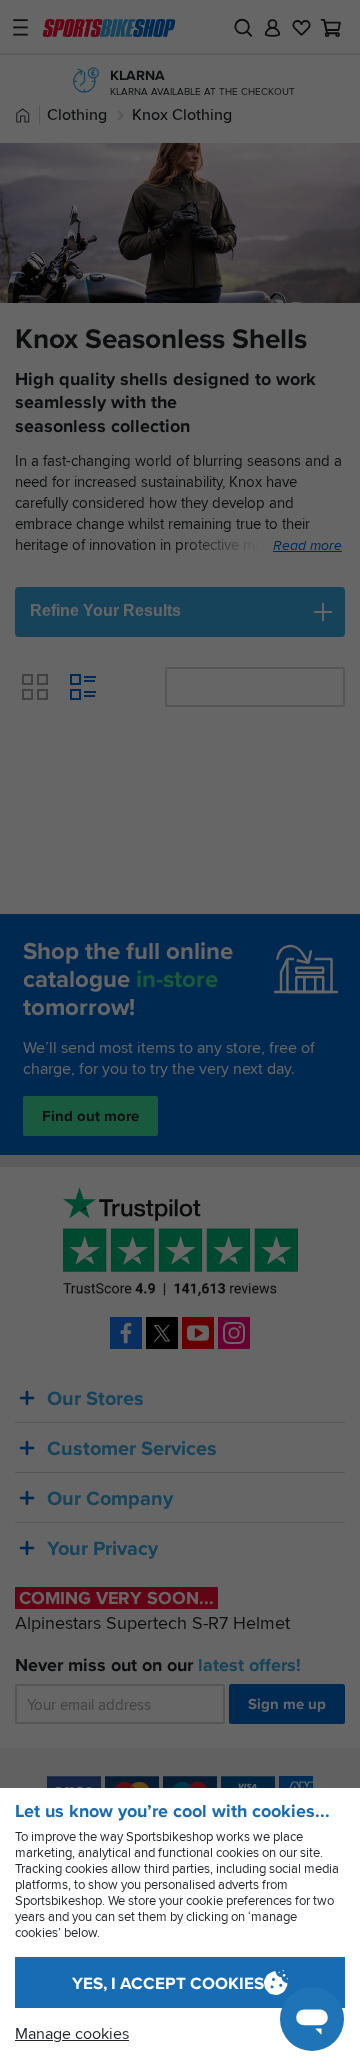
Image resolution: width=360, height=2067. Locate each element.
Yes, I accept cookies (168, 1983)
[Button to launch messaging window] (312, 2019)
